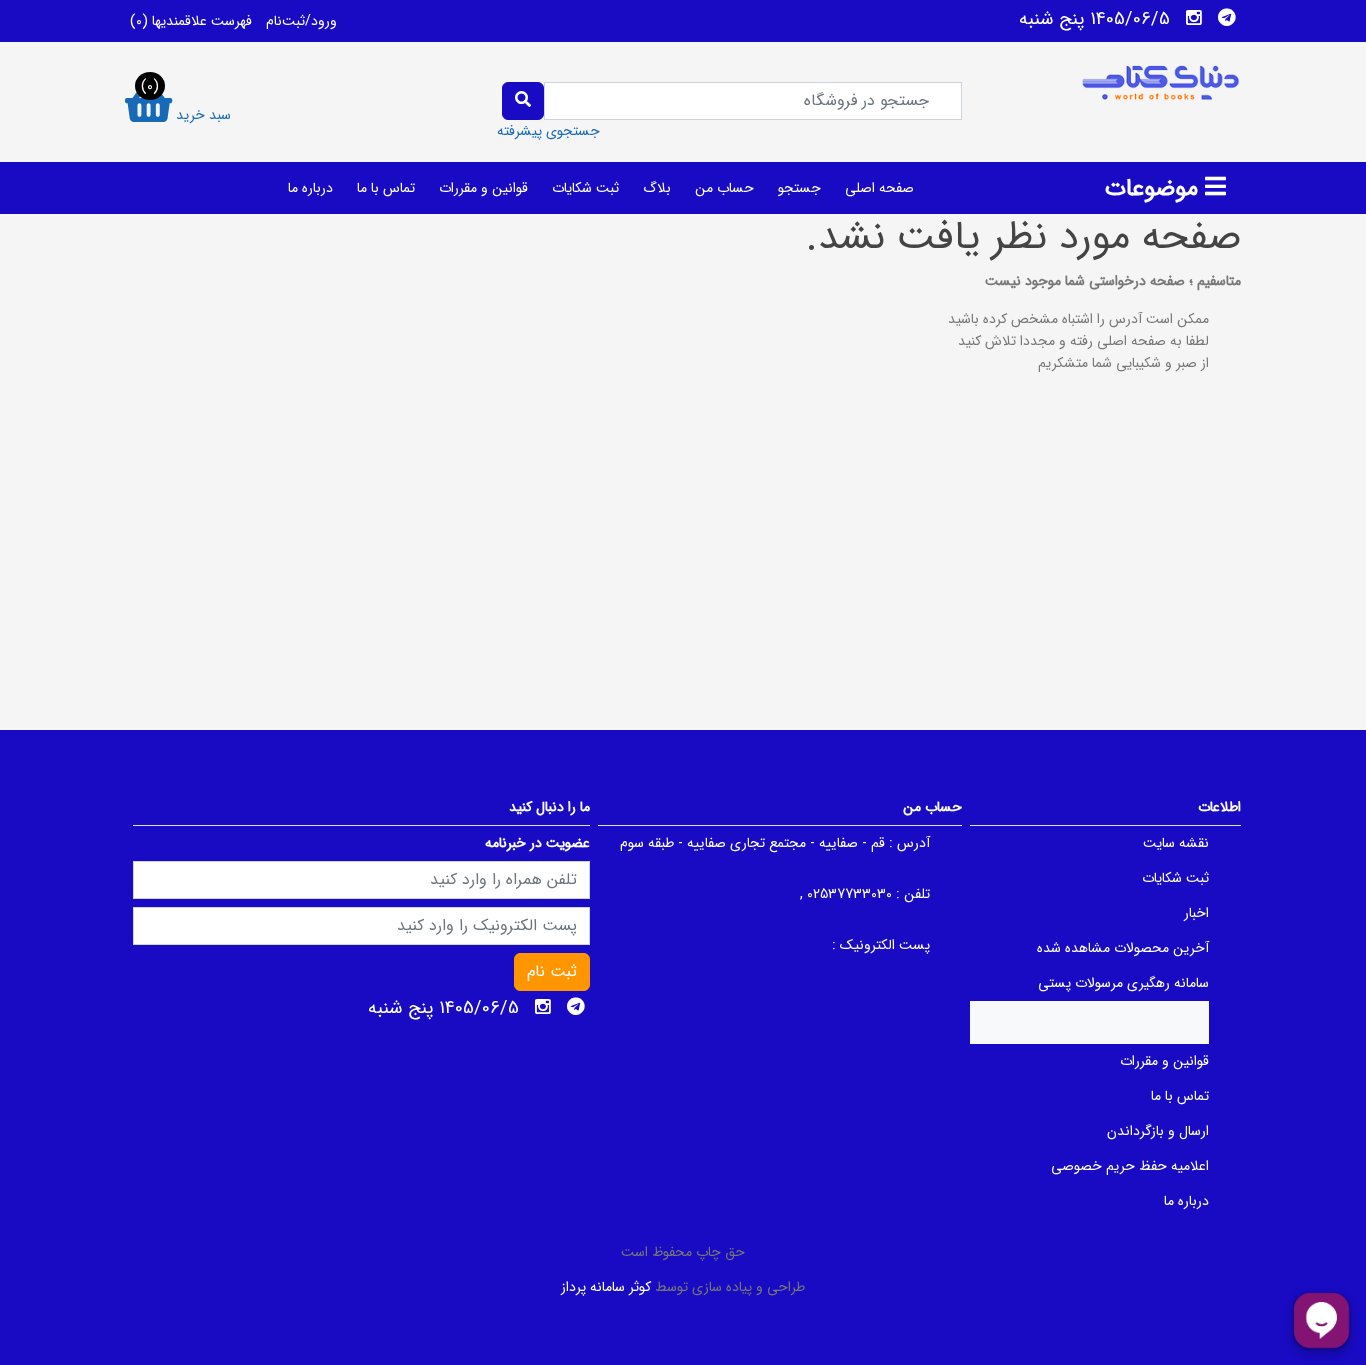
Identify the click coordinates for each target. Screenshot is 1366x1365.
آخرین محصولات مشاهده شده (1123, 948)
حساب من (724, 188)
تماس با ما (386, 188)
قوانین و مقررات (483, 188)
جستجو (799, 188)
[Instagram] (1194, 18)
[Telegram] (1227, 18)
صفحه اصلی (879, 188)
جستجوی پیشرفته (548, 131)
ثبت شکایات (585, 188)
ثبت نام (552, 971)
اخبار (1196, 913)
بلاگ (657, 188)
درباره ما (310, 188)
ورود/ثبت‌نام (301, 21)
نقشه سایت (1176, 843)
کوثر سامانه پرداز (606, 1287)
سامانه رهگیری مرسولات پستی (1123, 983)
